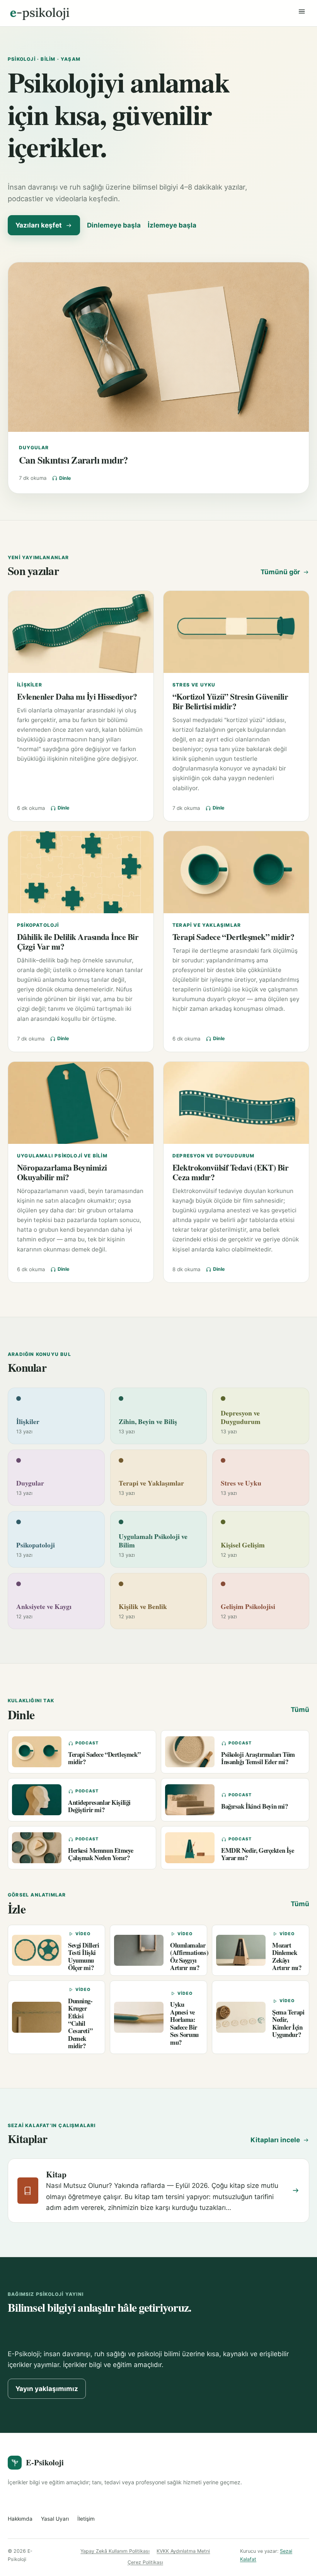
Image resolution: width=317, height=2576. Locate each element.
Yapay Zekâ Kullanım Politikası (115, 2551)
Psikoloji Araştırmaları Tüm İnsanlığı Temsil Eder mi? (258, 1758)
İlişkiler (30, 685)
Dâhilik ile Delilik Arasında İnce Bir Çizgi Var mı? (78, 941)
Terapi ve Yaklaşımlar (207, 925)
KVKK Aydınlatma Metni (183, 2551)
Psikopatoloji (38, 925)
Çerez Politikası (145, 2562)
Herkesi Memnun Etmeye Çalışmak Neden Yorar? (101, 1854)
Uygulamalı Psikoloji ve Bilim (62, 1156)
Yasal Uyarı (55, 2519)
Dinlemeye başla (114, 225)
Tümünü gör (280, 572)
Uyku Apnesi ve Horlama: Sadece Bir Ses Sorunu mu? (184, 2023)
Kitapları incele (275, 2140)
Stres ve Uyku (194, 685)
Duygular (34, 448)
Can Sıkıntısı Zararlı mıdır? (73, 460)
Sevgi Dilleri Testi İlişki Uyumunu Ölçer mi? (84, 1956)
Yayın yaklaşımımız (47, 2389)
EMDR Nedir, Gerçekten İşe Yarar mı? (258, 1854)
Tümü (300, 1710)
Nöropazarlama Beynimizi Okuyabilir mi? (62, 1172)
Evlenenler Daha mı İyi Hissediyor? (77, 696)
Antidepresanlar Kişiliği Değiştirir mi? (99, 1806)
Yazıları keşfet (39, 225)
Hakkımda (20, 2519)
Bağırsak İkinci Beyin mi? (255, 1806)
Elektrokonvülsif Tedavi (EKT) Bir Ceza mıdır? (230, 1172)
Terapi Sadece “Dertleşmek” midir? (233, 937)
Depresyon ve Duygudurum (214, 1156)
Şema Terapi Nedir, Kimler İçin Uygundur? (288, 2023)
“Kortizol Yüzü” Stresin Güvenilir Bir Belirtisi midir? (230, 701)
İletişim (86, 2519)
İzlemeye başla (172, 225)
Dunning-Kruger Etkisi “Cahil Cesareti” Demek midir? (80, 2023)
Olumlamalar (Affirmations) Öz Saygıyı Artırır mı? (189, 1956)
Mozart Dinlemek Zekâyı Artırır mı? (287, 1956)
